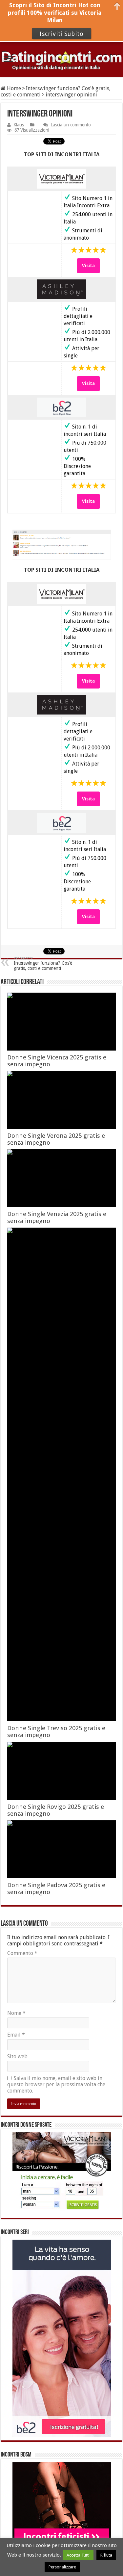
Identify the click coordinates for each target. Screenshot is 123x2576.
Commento (22, 1953)
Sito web (17, 2056)
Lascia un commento (71, 125)
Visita (88, 266)
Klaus (19, 125)
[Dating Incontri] (61, 60)
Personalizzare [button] (62, 2567)
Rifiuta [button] (106, 2555)
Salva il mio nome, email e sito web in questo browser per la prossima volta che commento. (56, 2084)
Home (13, 88)
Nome (16, 2013)
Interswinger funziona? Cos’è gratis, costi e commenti (43, 963)
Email (16, 2035)
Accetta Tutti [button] (78, 2555)
